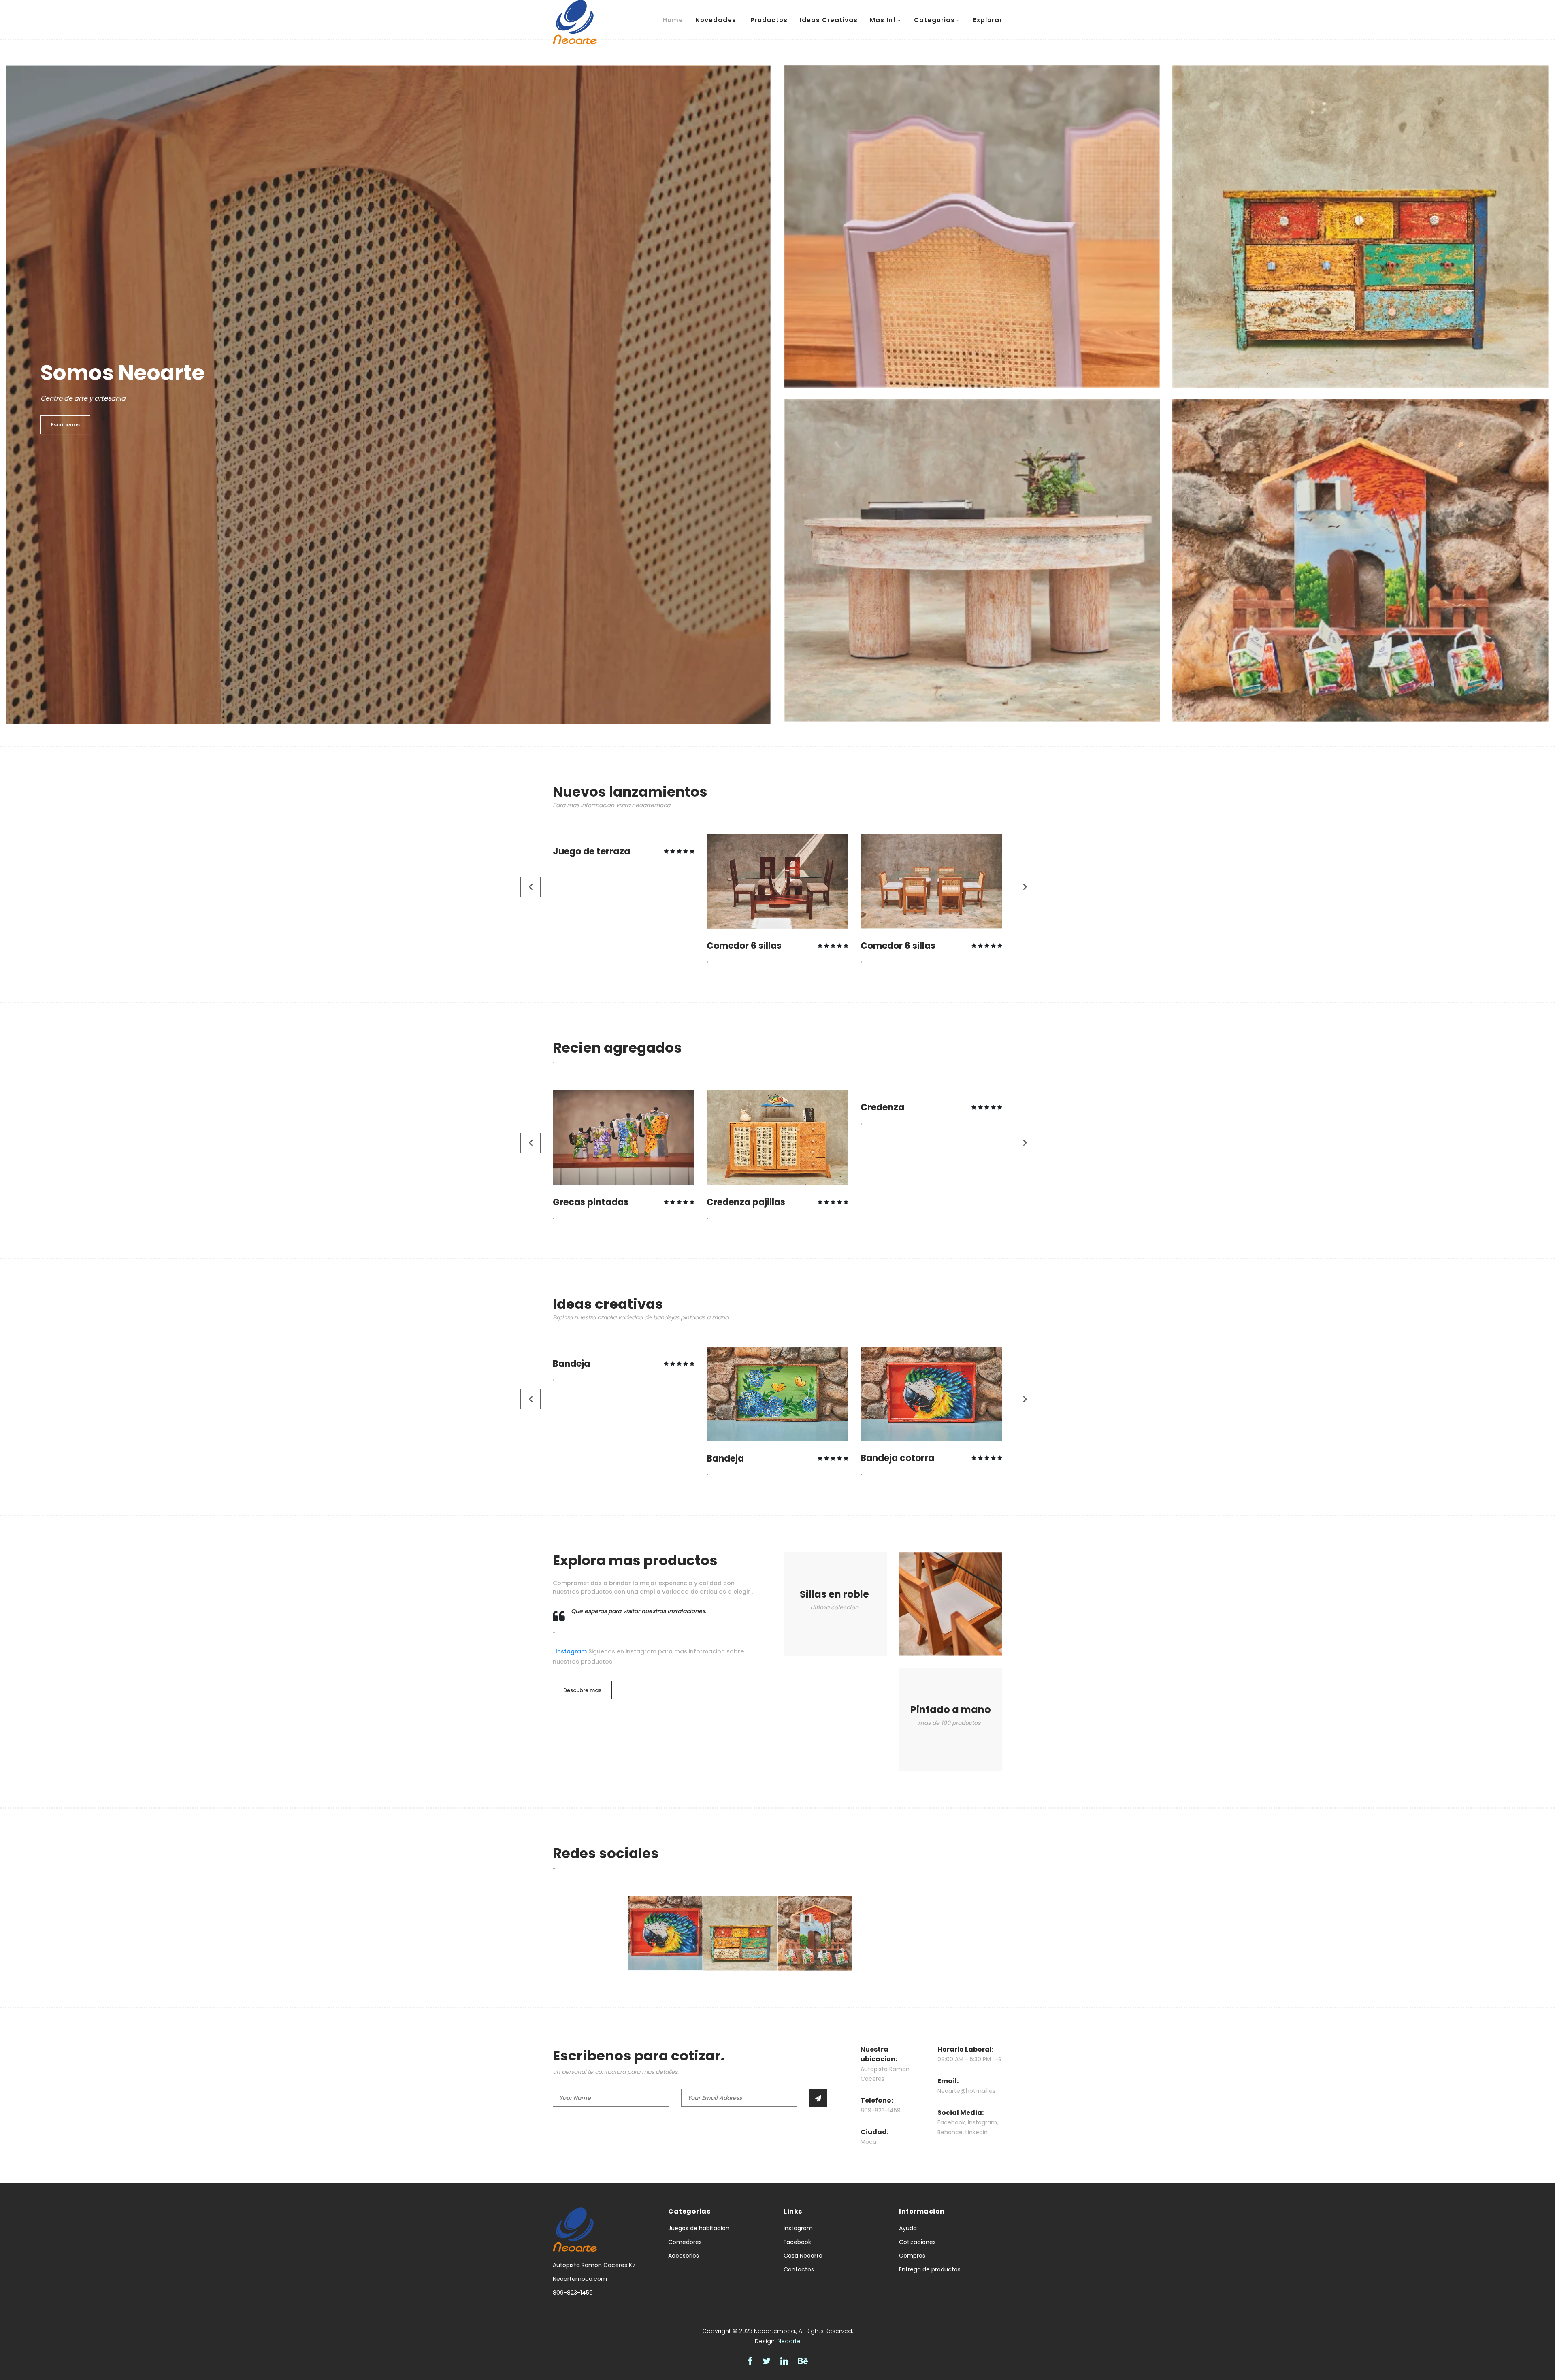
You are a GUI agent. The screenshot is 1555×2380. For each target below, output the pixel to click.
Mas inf (883, 20)
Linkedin (977, 2132)
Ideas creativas (829, 20)
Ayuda (908, 2228)
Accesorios (684, 2256)
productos (769, 20)
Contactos (799, 2269)
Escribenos (65, 425)
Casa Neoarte (803, 2256)
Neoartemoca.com (580, 2279)
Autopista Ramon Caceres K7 (594, 2265)
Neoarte (789, 2341)
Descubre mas (582, 1690)
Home (673, 20)
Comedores (685, 2242)
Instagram (571, 1651)
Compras (912, 2256)
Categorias (934, 20)
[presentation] (531, 887)
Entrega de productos (930, 2269)
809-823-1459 (573, 2293)
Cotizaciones (917, 2242)
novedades (717, 20)
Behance (950, 2132)
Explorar (988, 20)
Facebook (951, 2122)
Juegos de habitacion (699, 2228)
